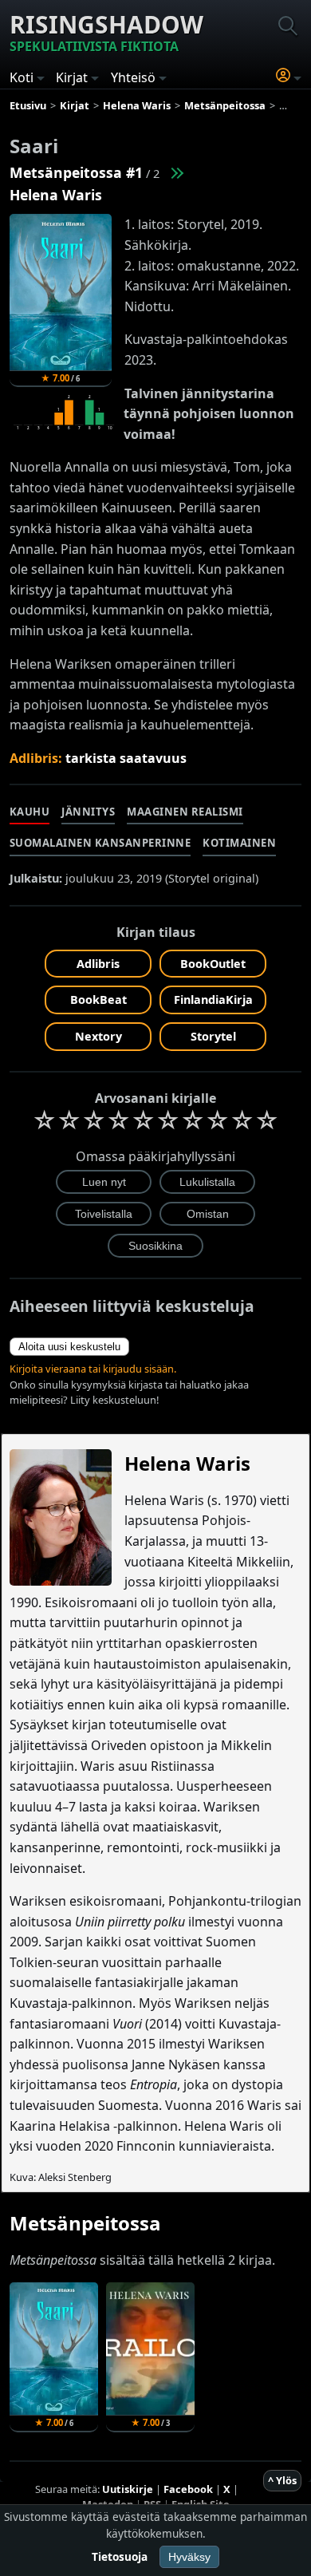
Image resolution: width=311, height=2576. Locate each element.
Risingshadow (106, 32)
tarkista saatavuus (126, 758)
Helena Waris (56, 195)
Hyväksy (189, 2557)
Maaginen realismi (185, 812)
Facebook (188, 2489)
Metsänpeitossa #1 (76, 172)
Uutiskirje (128, 2489)
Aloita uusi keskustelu (69, 1347)
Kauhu (30, 812)
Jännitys (88, 812)
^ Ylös (282, 2480)
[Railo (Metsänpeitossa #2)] (176, 172)
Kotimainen (239, 843)
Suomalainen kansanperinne (100, 843)
